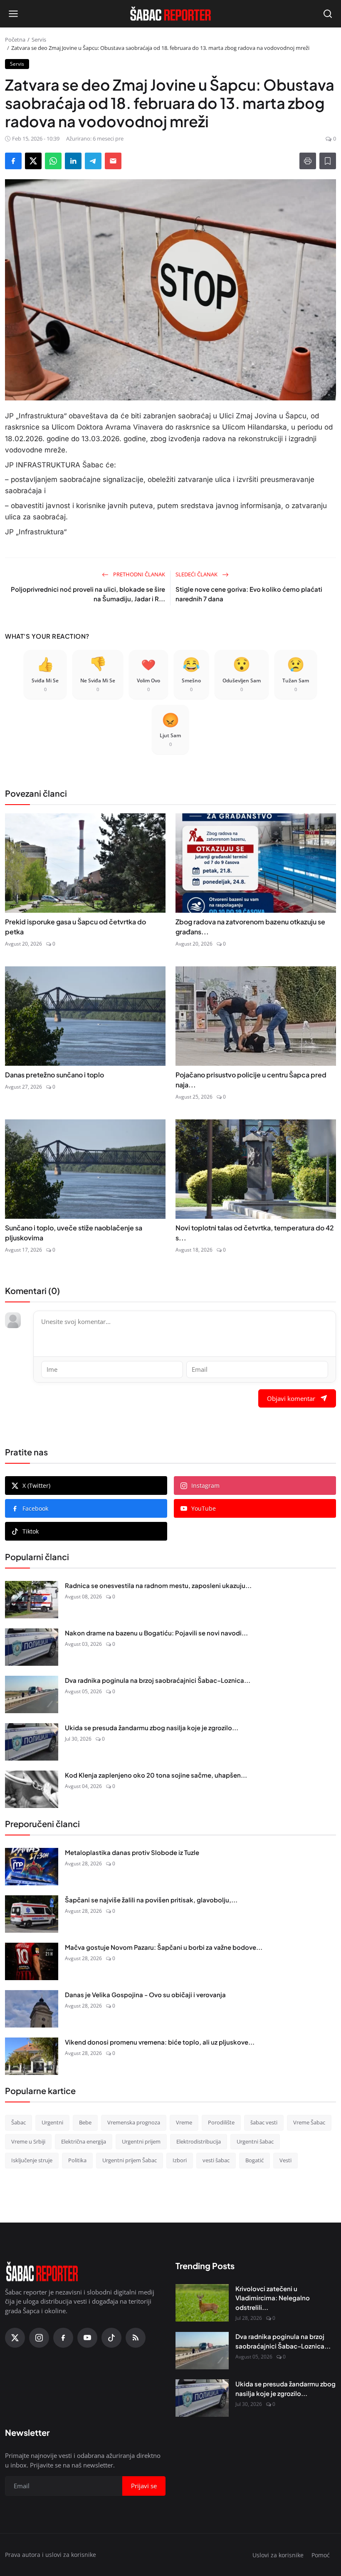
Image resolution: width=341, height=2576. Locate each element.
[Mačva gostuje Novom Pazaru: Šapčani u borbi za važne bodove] (32, 1961)
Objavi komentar (291, 1398)
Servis (39, 40)
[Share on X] (33, 161)
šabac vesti (264, 2122)
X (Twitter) (36, 1486)
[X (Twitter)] (15, 2338)
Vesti (285, 2160)
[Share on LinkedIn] (73, 161)
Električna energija (84, 2141)
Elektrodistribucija (199, 2141)
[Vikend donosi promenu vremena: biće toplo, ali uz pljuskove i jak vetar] (32, 2056)
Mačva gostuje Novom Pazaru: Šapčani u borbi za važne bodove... (164, 1947)
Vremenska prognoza (134, 2122)
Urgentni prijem (141, 2141)
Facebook (35, 1508)
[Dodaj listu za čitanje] (328, 161)
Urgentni (52, 2122)
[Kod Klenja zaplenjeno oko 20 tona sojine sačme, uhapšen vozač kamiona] (32, 1789)
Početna (15, 40)
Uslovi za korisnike (278, 2555)
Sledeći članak (197, 574)
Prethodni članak (138, 574)
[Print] (308, 161)
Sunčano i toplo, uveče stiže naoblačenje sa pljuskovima (74, 1233)
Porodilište (221, 2122)
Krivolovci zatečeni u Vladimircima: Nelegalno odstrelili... (273, 2298)
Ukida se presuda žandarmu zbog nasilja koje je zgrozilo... (152, 1728)
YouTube (204, 1508)
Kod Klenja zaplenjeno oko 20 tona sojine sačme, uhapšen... (156, 1775)
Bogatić (255, 2160)
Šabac (19, 2122)
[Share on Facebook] (13, 161)
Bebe (85, 2122)
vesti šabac (216, 2160)
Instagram (205, 1486)
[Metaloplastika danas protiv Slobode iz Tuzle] (32, 1867)
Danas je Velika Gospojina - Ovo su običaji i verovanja (145, 1994)
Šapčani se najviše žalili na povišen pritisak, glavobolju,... (151, 1900)
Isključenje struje (32, 2160)
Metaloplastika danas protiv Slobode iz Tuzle (132, 1852)
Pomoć (321, 2555)
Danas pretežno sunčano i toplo (54, 1075)
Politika (77, 2160)
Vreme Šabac (309, 2122)
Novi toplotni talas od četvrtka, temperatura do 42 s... (255, 1233)
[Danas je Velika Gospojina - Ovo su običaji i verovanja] (32, 2009)
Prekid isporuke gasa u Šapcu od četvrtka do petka (75, 927)
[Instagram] (39, 2338)
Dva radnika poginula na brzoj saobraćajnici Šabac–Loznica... (158, 1680)
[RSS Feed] (136, 2338)
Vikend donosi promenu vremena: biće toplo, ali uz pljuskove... (160, 2042)
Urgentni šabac (255, 2141)
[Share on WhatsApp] (53, 161)
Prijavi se (144, 2486)
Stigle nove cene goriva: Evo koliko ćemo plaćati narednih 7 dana (249, 594)
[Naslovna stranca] (170, 14)
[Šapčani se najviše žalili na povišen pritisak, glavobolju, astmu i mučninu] (32, 1914)
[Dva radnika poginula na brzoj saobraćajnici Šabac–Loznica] (32, 1694)
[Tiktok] (111, 2338)
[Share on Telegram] (93, 161)
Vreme (184, 2122)
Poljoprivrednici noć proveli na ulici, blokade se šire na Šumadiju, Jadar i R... (88, 594)
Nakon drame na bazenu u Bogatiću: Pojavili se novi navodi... (156, 1633)
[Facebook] (63, 2338)
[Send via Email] (113, 161)
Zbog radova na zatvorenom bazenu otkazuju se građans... (250, 927)
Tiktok (31, 1531)
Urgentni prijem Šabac (130, 2160)
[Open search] (328, 14)
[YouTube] (87, 2338)
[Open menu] (13, 14)
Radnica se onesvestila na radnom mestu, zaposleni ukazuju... (158, 1585)
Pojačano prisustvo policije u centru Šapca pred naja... (251, 1080)
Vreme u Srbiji (28, 2141)
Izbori (180, 2160)
